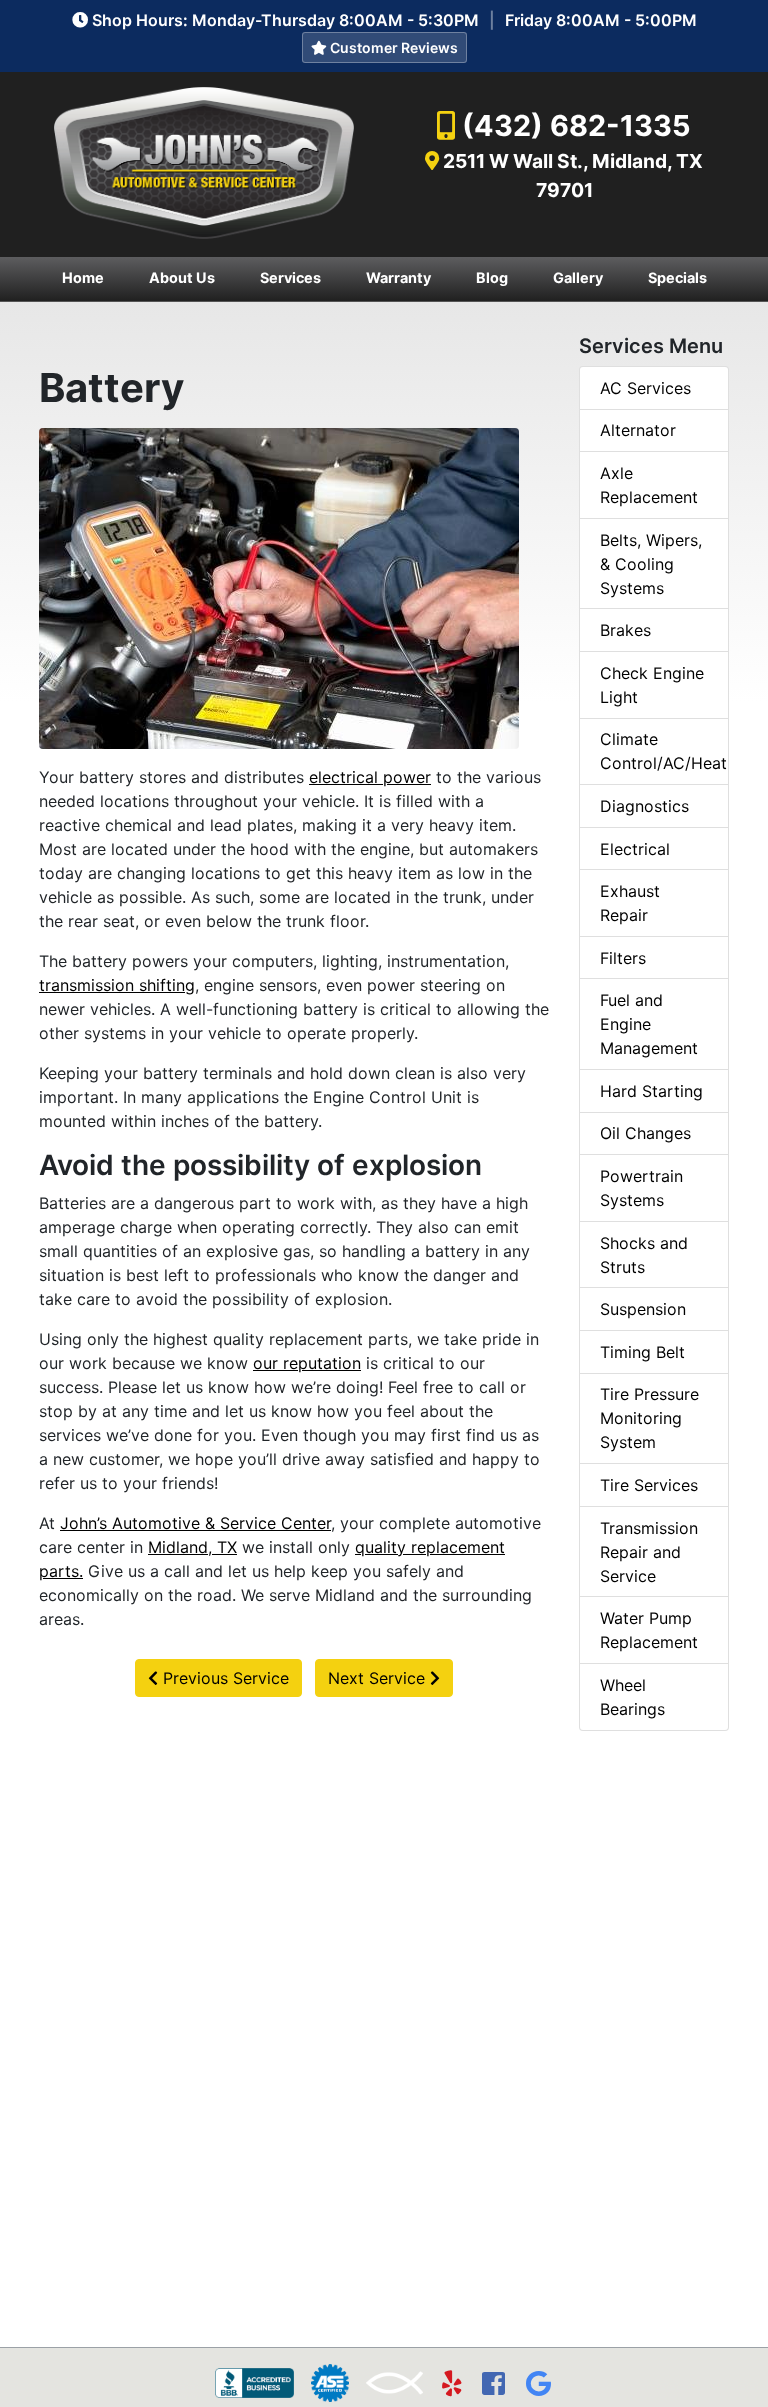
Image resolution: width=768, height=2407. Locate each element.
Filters (623, 958)
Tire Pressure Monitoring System (649, 1418)
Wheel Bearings (632, 1697)
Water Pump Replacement (649, 1630)
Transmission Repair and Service (649, 1552)
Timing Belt (642, 1352)
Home (83, 277)
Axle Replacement (649, 485)
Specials (677, 277)
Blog (492, 277)
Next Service (379, 1678)
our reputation (307, 1363)
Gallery (578, 277)
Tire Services (649, 1485)
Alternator (638, 430)
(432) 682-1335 (576, 125)
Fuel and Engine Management (649, 1024)
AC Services (645, 388)
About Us (182, 277)
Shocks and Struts (644, 1255)
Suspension (643, 1309)
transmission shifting (117, 985)
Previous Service (223, 1678)
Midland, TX (192, 1547)
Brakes (625, 630)
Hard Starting (651, 1091)
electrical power (370, 777)
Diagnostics (644, 806)
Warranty (398, 277)
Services (290, 277)
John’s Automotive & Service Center (195, 1523)
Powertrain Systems (641, 1188)
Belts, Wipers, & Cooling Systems (651, 564)
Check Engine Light (652, 685)
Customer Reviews (392, 47)
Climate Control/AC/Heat (663, 751)
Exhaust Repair (630, 903)
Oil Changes (645, 1133)
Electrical (635, 849)
